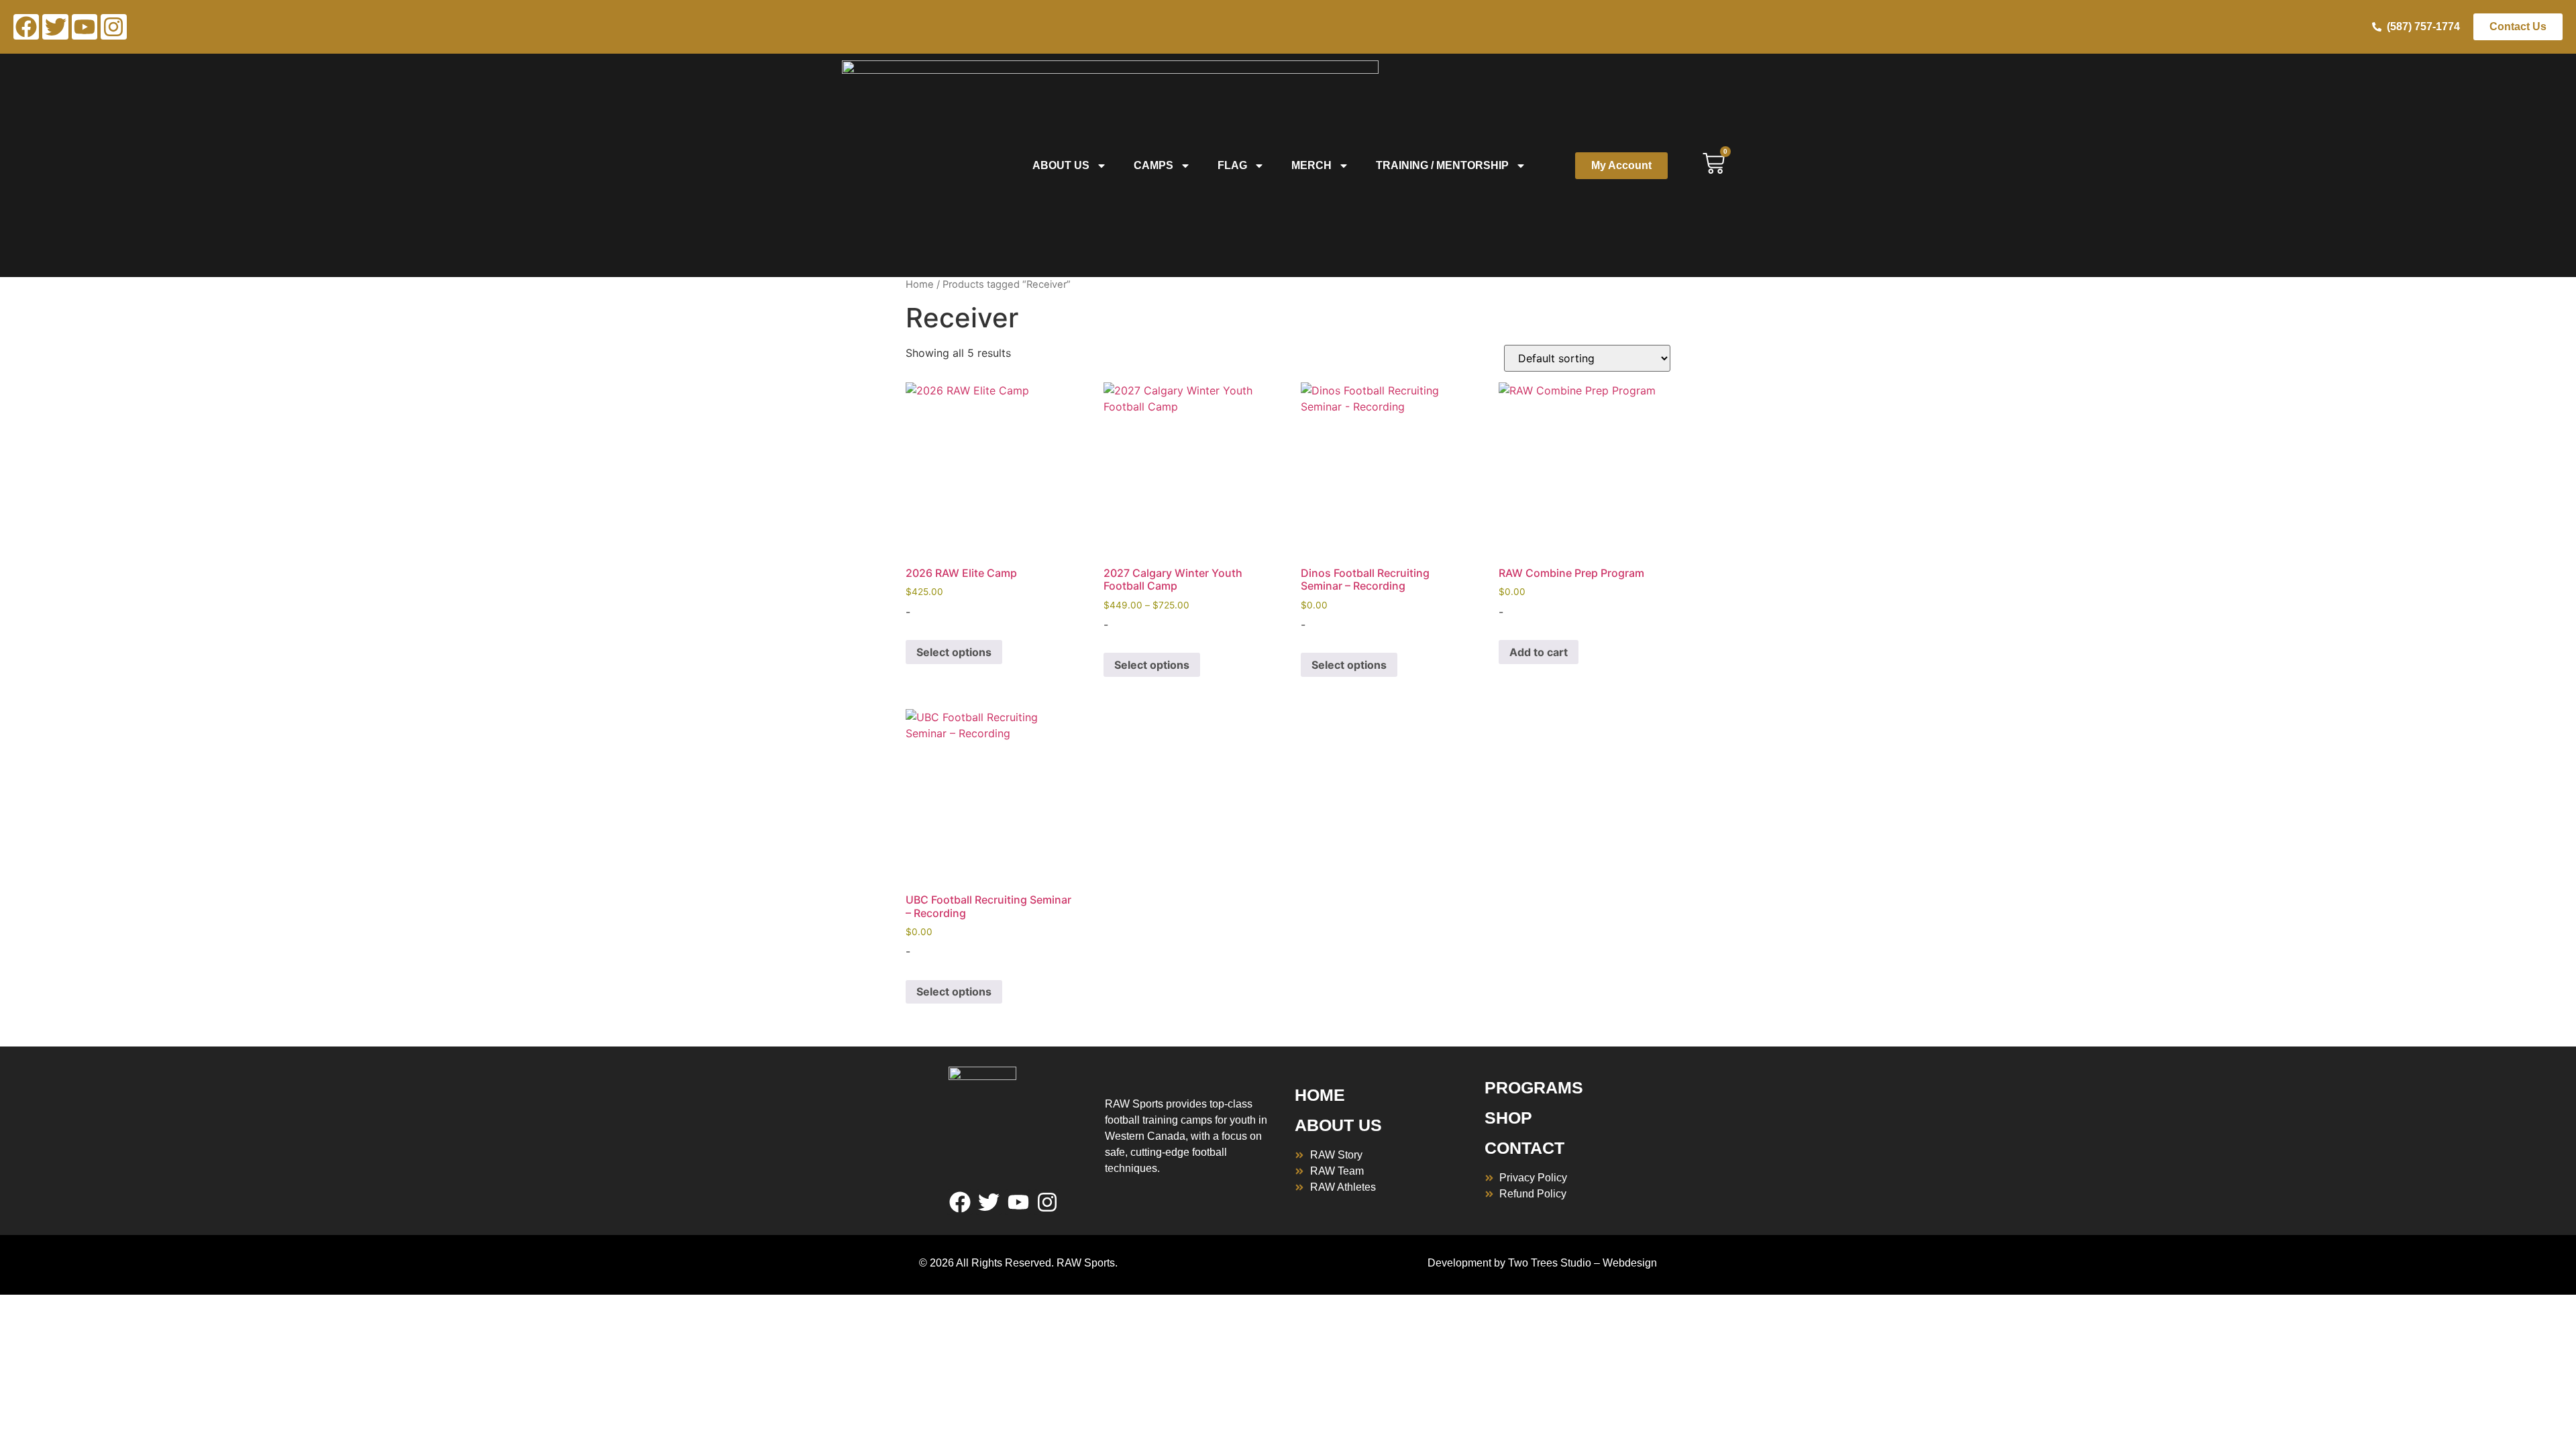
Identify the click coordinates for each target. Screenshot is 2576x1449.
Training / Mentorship (1442, 165)
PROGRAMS (1534, 1087)
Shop (1508, 1118)
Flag (1232, 165)
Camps (1153, 165)
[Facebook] (26, 27)
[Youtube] (85, 27)
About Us (1061, 165)
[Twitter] (55, 27)
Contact (1524, 1148)
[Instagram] (113, 27)
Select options (954, 652)
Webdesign (1630, 1263)
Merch (1311, 165)
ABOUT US (1338, 1125)
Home (920, 284)
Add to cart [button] (1539, 652)
